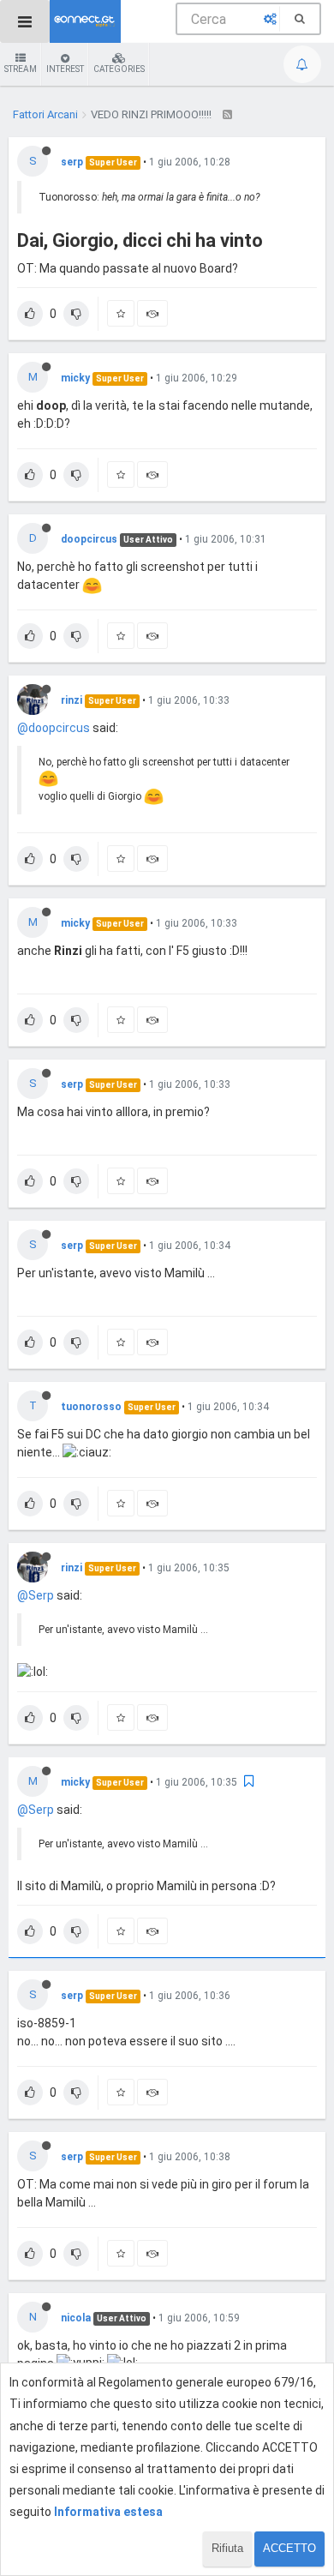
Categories (119, 69)
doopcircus (89, 539)
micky (75, 378)
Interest (65, 69)
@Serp (36, 1595)
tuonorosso (91, 1407)
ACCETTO (289, 2548)
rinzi (72, 700)
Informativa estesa (108, 2512)
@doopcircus (54, 728)
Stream (21, 69)
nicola (76, 2318)
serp (72, 162)
